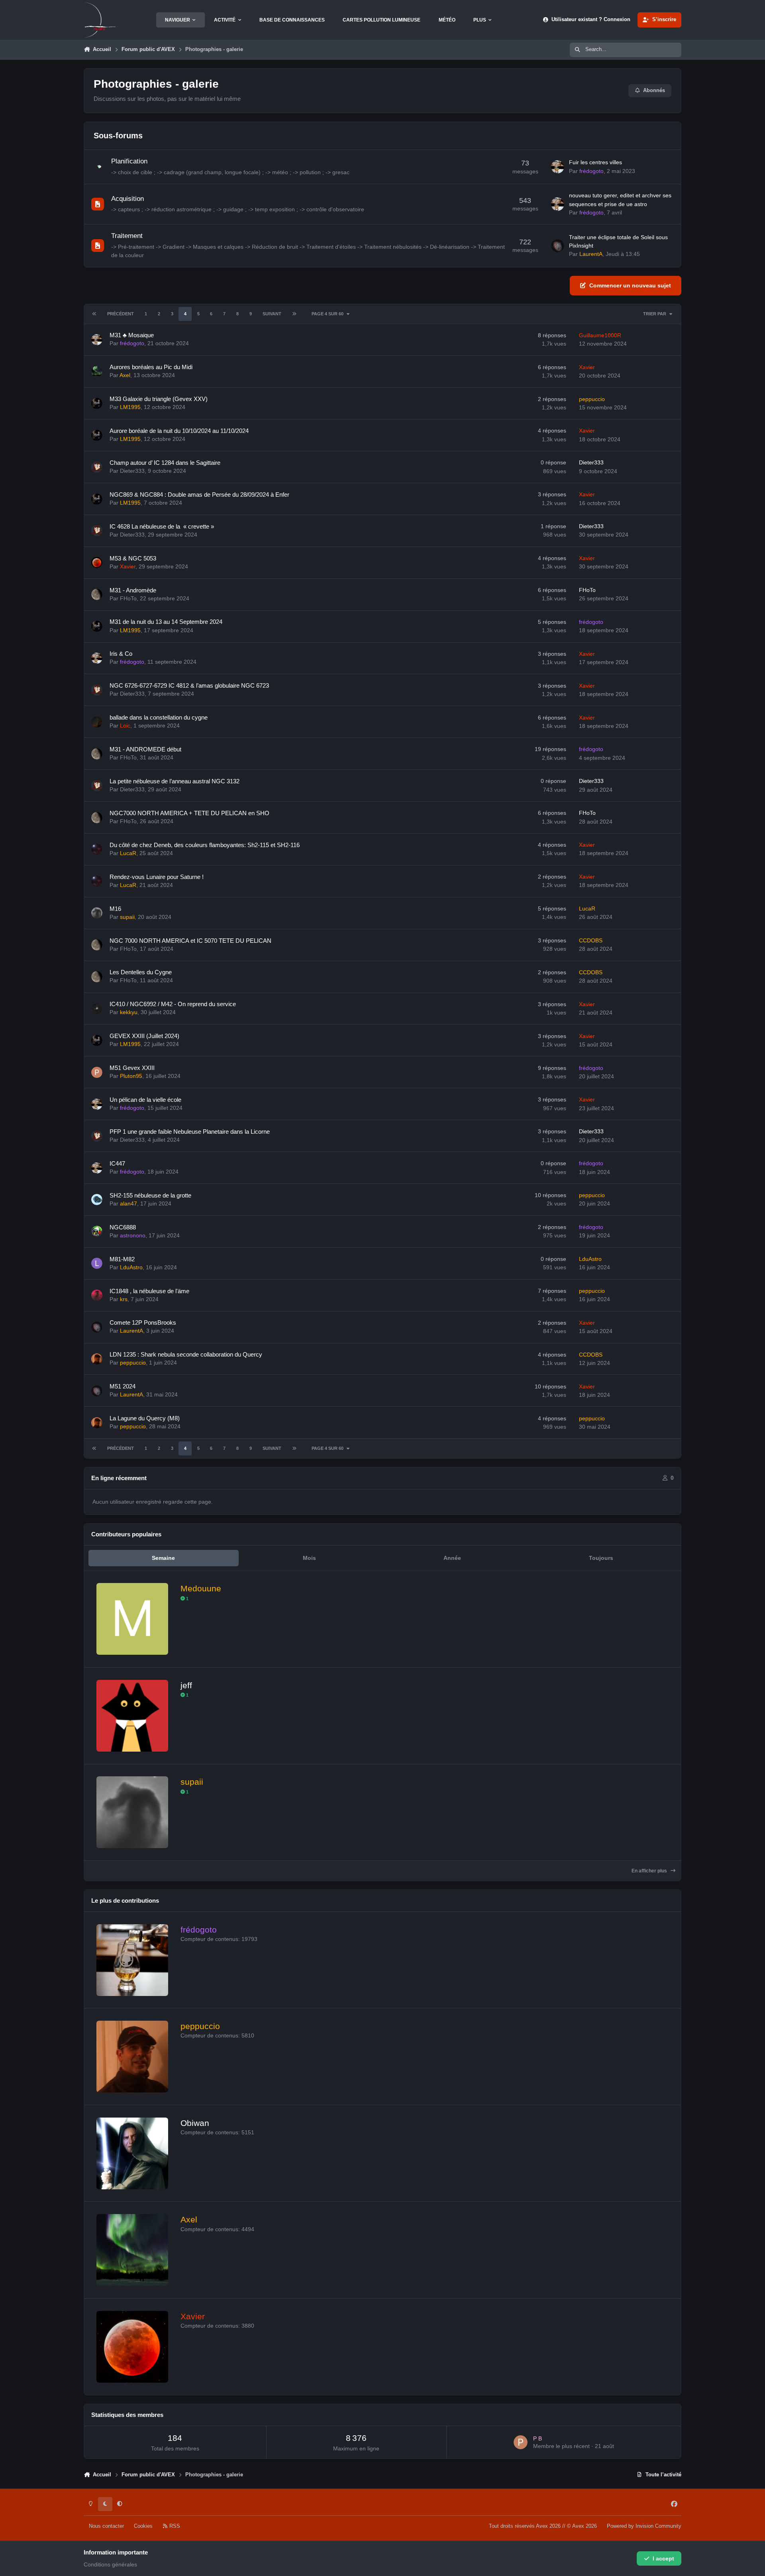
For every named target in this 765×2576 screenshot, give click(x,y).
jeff (186, 1685)
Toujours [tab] (601, 1558)
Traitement (127, 236)
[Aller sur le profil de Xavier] (132, 2347)
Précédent (121, 314)
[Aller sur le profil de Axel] (132, 2250)
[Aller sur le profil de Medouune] (132, 1619)
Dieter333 (132, 471)
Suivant (272, 314)
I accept (663, 2558)
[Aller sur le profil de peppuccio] (132, 2057)
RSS (174, 2526)
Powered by (644, 2526)
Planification (129, 161)
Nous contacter (106, 2526)
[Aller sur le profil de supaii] (132, 1812)
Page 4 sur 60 (328, 314)
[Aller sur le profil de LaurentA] (558, 246)
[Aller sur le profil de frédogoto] (558, 167)
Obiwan (195, 2123)
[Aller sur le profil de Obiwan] (132, 2153)
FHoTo (128, 598)
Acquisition (127, 199)
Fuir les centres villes (595, 162)
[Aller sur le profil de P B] (521, 2442)
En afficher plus (650, 1871)
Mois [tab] (309, 1558)
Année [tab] (452, 1558)
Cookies (143, 2526)
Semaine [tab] (163, 1558)
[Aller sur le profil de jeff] (132, 1716)
